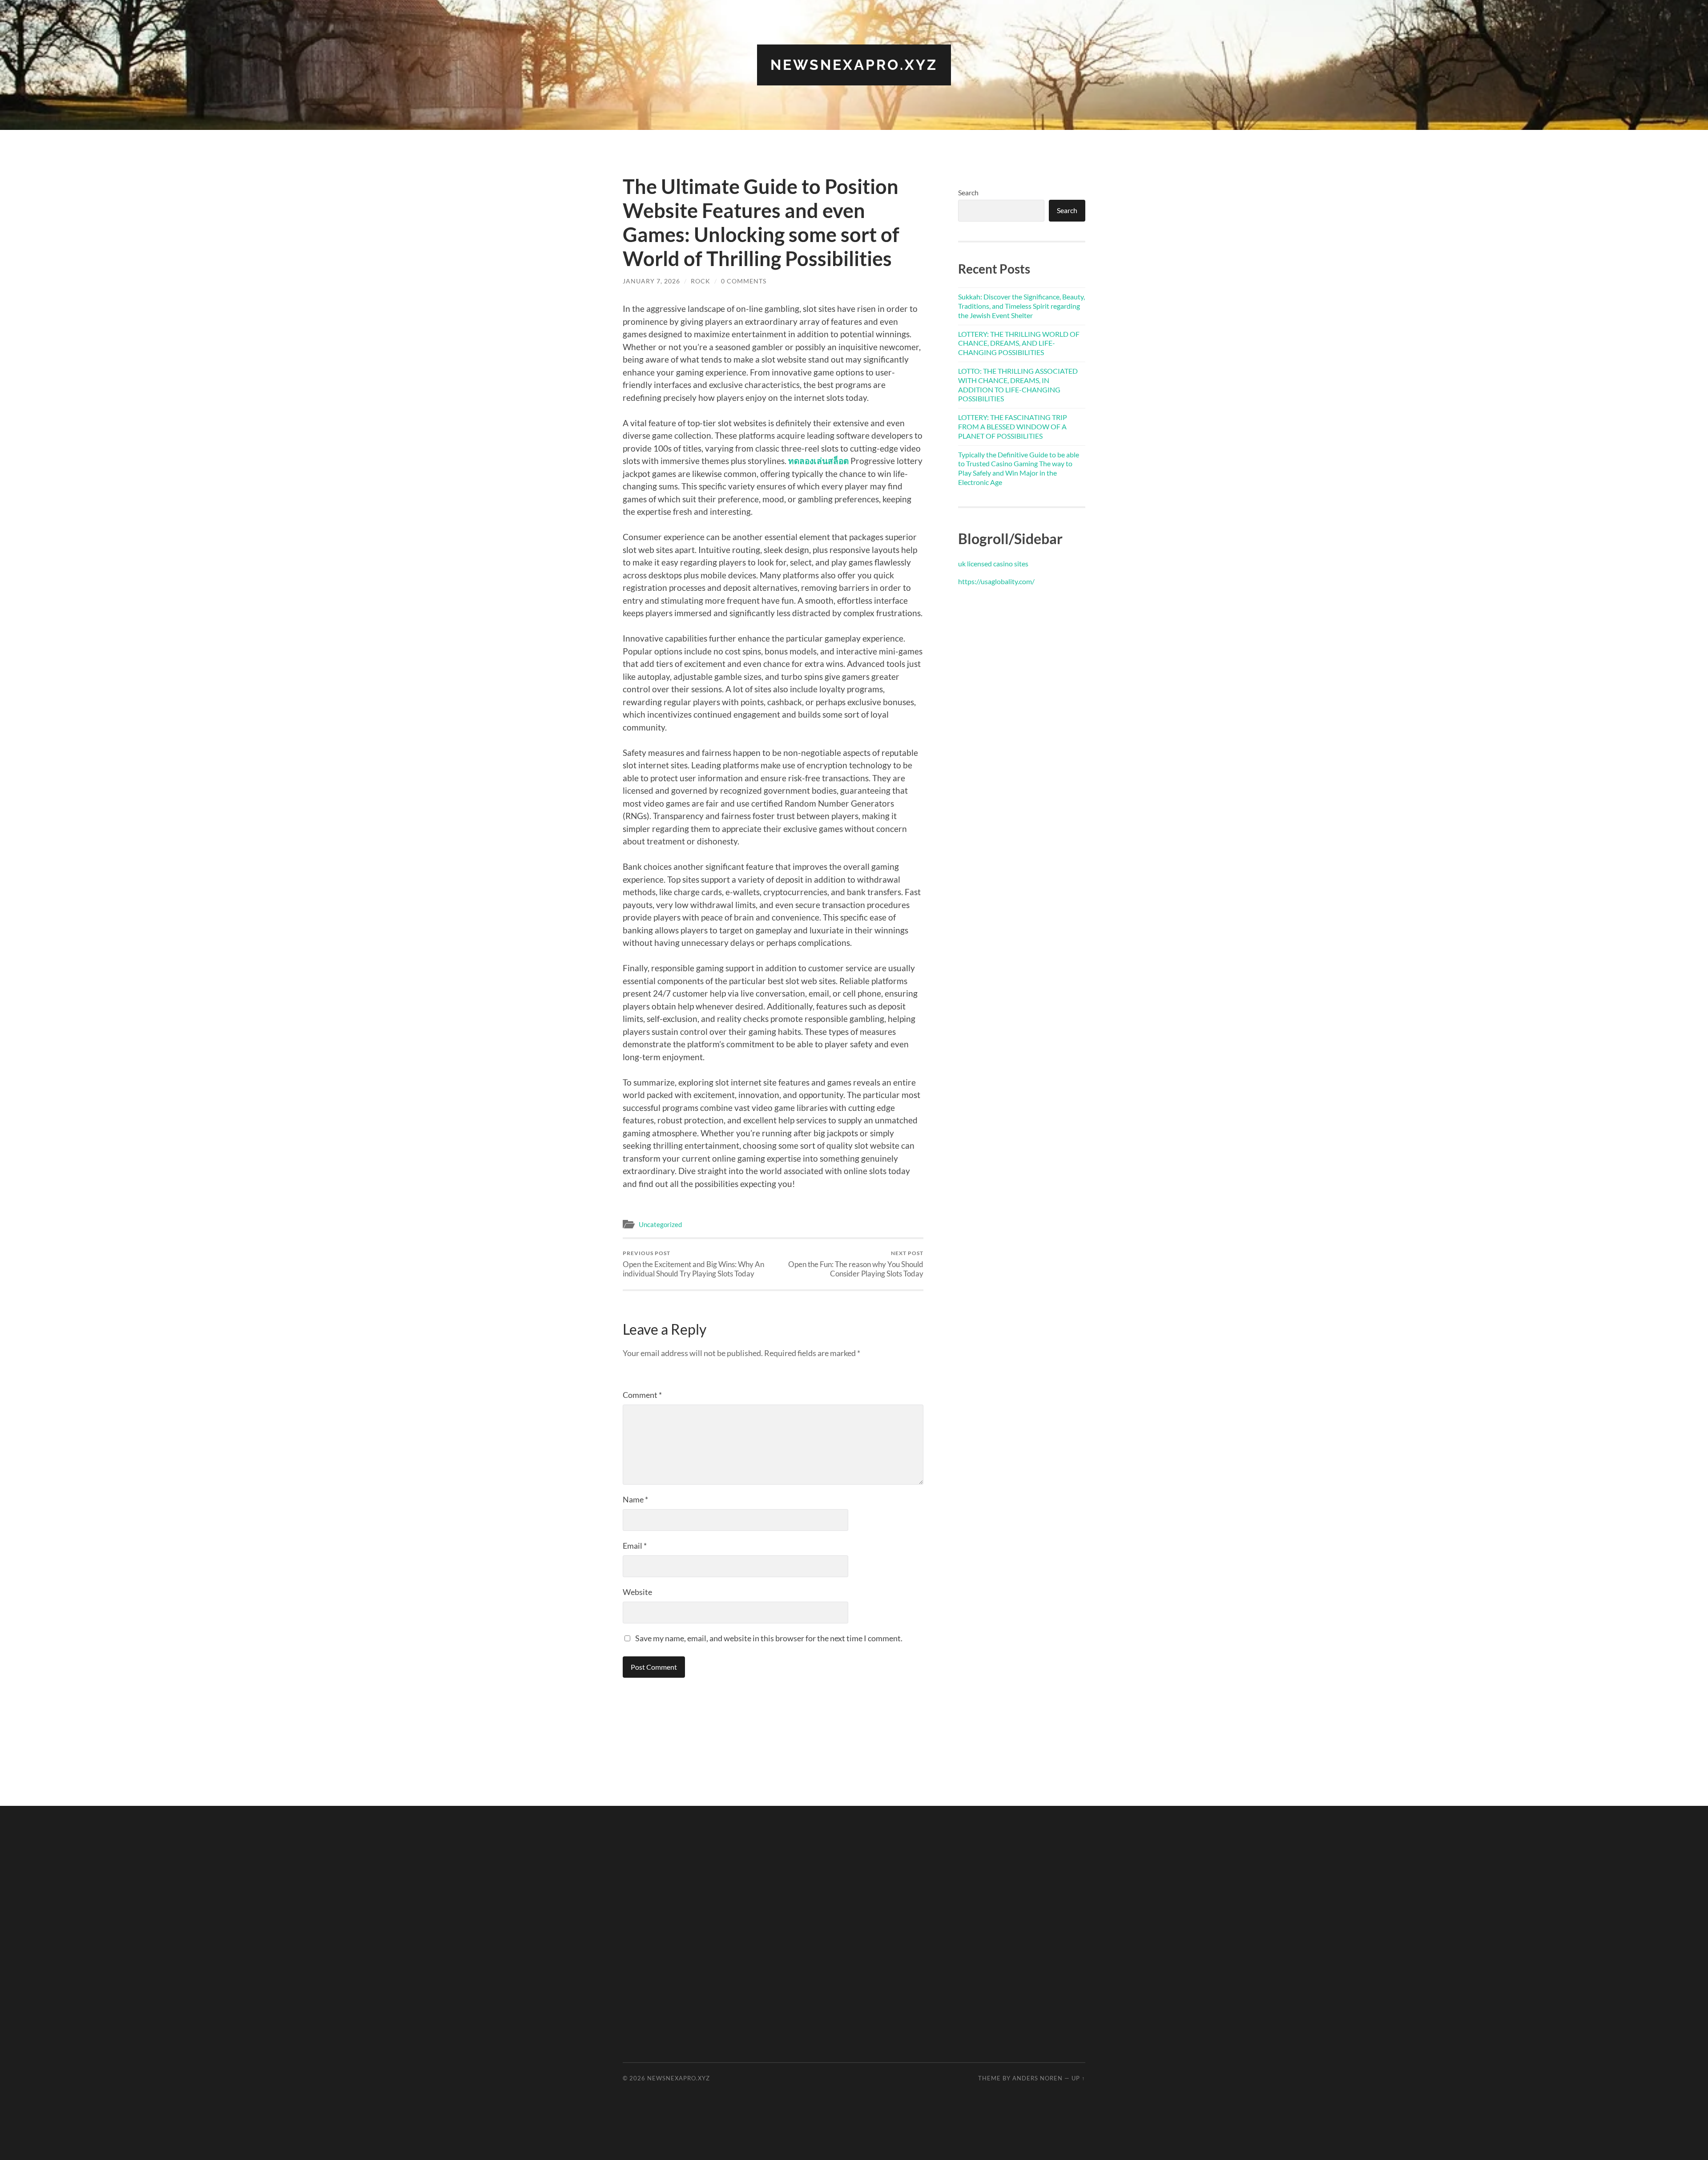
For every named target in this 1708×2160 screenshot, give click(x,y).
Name (635, 1499)
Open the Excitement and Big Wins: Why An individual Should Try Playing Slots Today (693, 1264)
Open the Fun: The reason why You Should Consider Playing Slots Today (856, 1264)
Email (635, 1546)
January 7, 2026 (651, 281)
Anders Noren (1037, 2078)
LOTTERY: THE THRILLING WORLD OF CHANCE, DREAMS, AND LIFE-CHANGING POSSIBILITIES (1019, 343)
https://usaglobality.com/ (996, 581)
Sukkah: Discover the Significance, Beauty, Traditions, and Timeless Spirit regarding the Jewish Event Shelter (1021, 306)
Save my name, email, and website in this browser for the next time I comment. (769, 1638)
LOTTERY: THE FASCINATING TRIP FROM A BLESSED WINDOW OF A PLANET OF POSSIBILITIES (1013, 426)
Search (968, 192)
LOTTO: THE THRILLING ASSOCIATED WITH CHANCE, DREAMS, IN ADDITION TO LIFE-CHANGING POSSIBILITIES (1018, 385)
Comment (642, 1395)
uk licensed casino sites (993, 563)
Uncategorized (660, 1224)
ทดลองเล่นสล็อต (818, 461)
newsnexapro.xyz (854, 65)
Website (637, 1592)
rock (701, 281)
